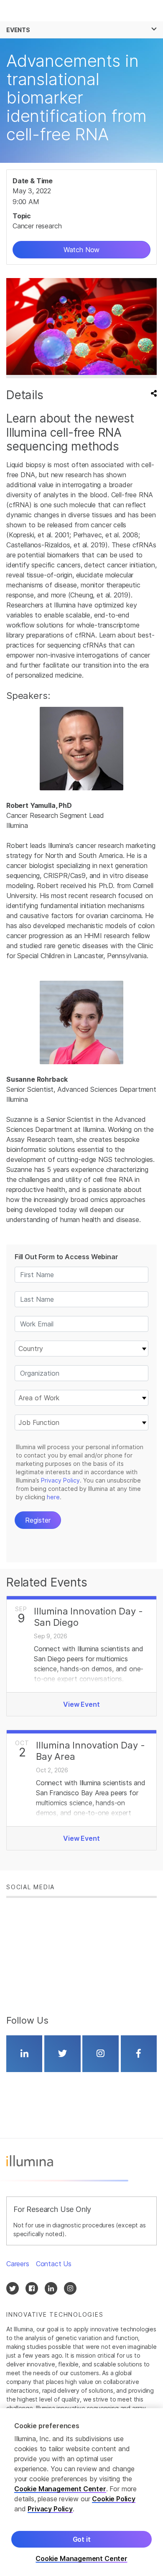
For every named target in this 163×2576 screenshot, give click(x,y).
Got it (82, 2539)
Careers (18, 2264)
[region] (81, 2492)
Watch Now (81, 250)
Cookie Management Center (60, 2489)
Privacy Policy (50, 2509)
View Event (81, 1704)
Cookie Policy (114, 2499)
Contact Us (54, 2264)
